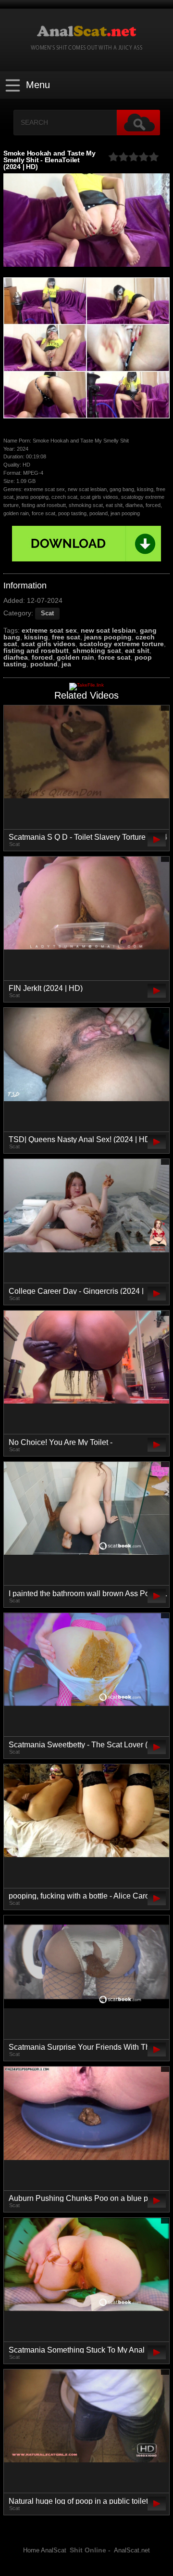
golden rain (75, 657)
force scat (114, 657)
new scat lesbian (108, 630)
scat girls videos (48, 644)
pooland (44, 664)
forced (42, 657)
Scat (47, 613)
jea (66, 664)
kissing (36, 637)
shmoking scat (97, 651)
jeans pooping (108, 637)
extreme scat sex (49, 630)
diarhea (16, 657)
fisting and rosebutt (36, 651)
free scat (66, 637)
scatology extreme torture (122, 644)
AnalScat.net (132, 2550)
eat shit (137, 651)
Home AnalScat (45, 2550)
